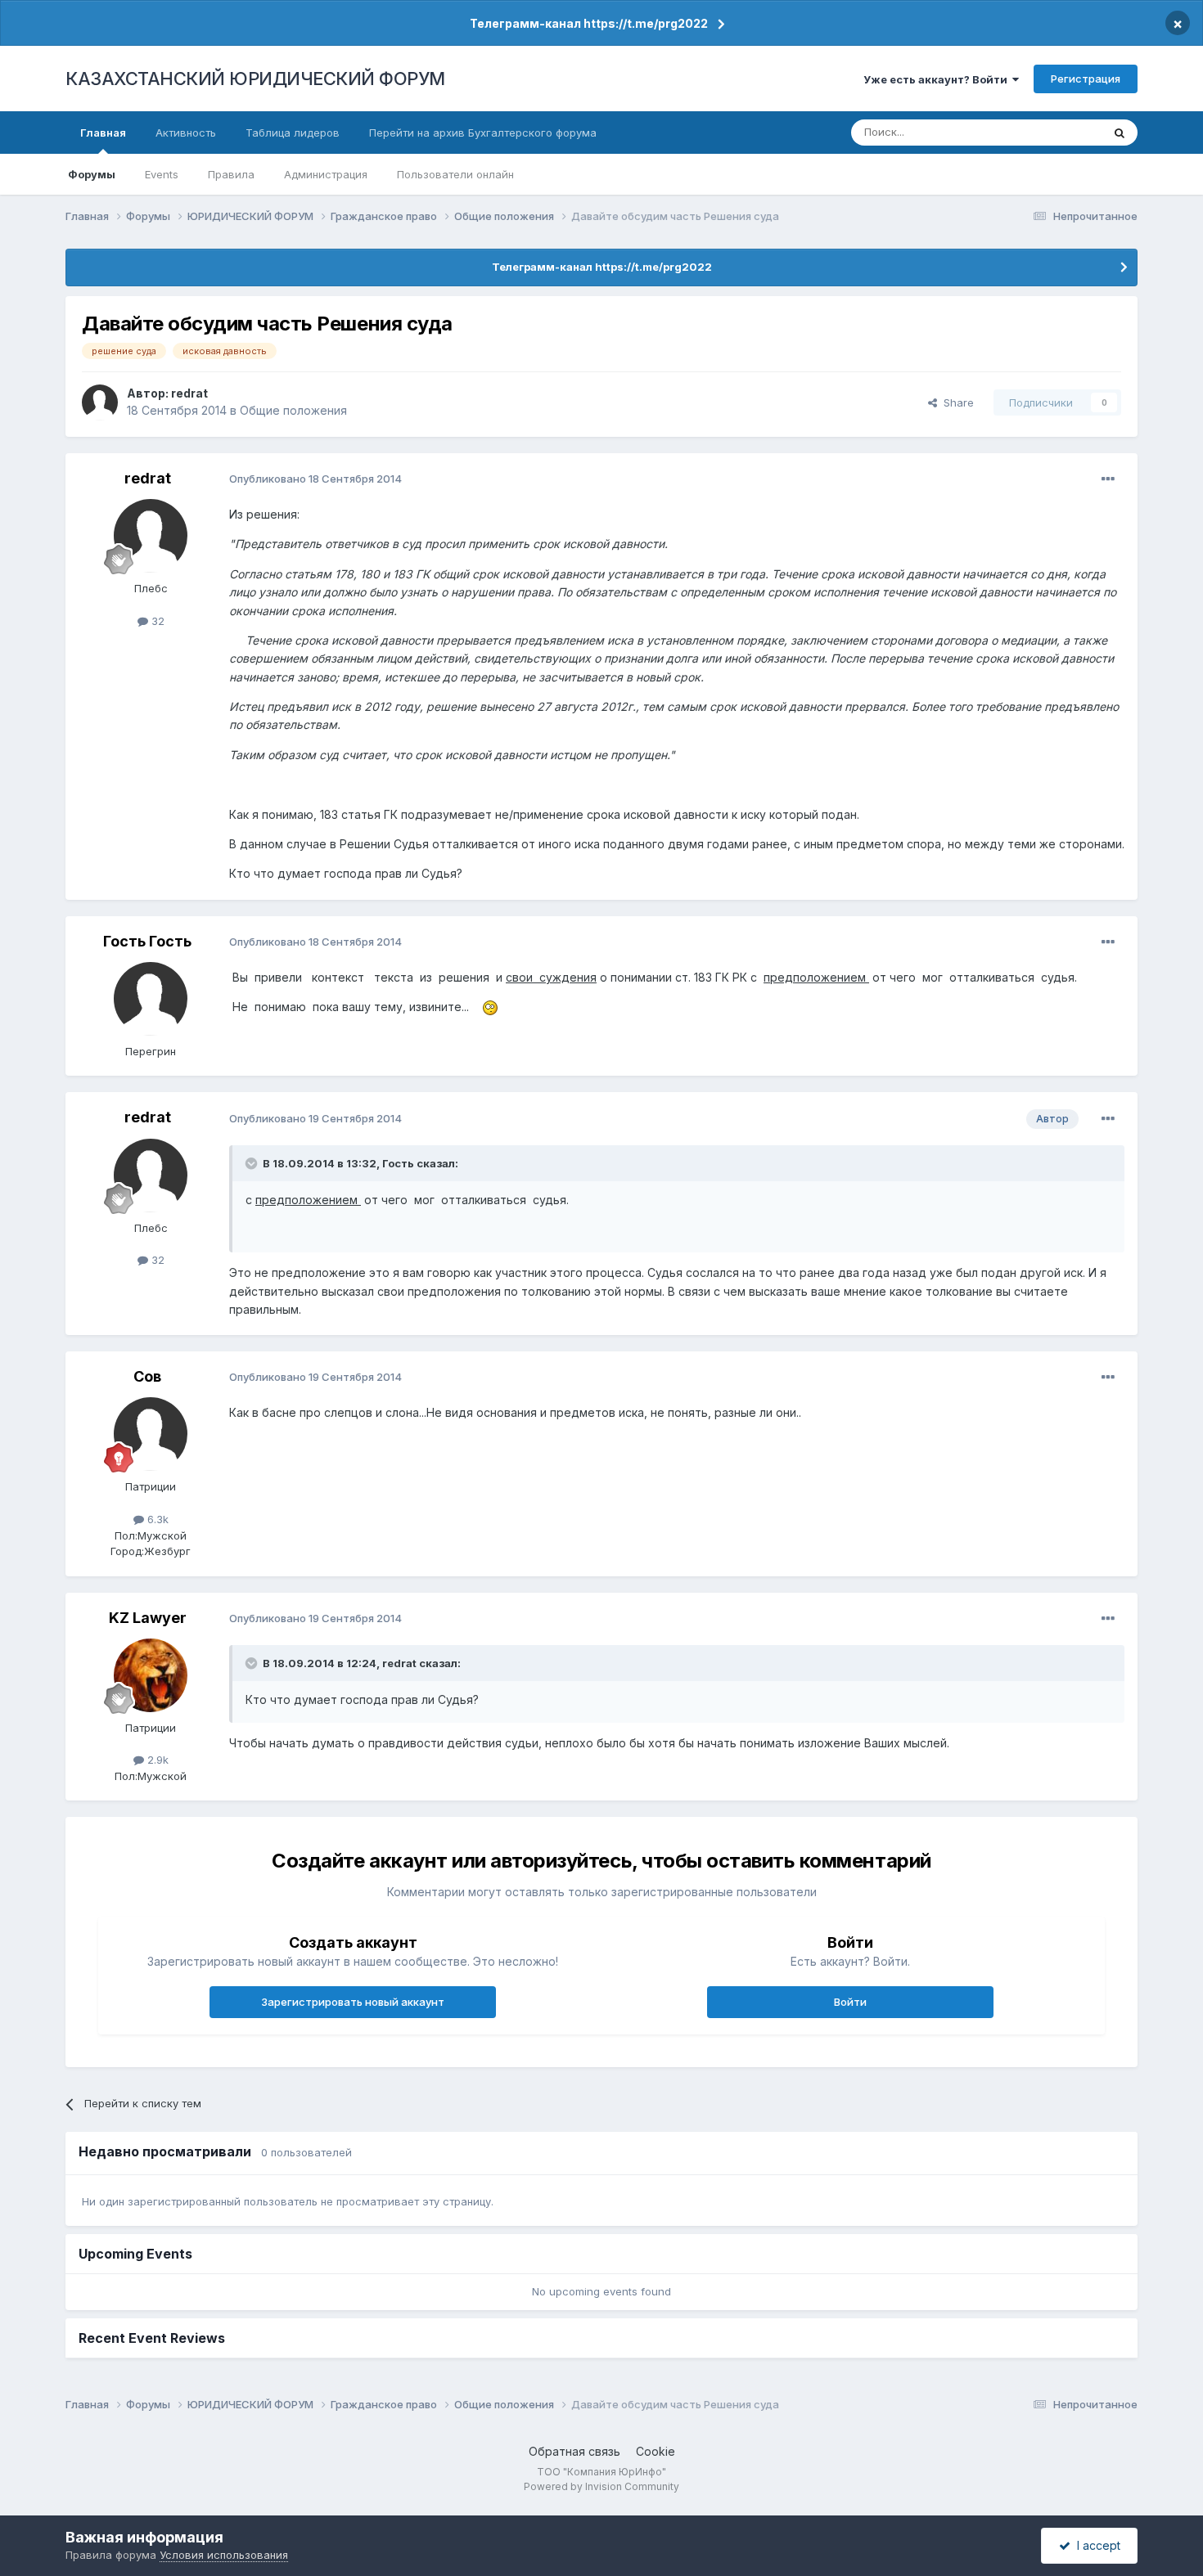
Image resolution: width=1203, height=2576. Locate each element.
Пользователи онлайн (455, 174)
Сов (147, 1376)
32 (156, 621)
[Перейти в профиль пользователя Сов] (151, 1434)
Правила (231, 174)
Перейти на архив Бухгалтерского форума (483, 133)
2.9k (156, 1760)
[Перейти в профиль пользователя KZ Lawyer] (151, 1675)
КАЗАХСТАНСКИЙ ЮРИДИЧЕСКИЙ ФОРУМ (255, 79)
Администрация (326, 174)
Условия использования (224, 2555)
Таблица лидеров (293, 133)
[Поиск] (1120, 133)
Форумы (92, 174)
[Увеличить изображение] (490, 1007)
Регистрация (1086, 79)
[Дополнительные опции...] (1108, 479)
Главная (103, 133)
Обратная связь (574, 2451)
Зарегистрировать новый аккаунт (353, 2002)
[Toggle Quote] (253, 1163)
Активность (186, 133)
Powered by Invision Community (601, 2486)
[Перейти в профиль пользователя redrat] (100, 402)
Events (162, 174)
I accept (1095, 2545)
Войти (850, 2002)
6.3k (156, 1519)
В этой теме (1050, 132)
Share (955, 402)
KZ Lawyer (148, 1618)
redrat (189, 393)
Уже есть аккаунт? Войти (938, 79)
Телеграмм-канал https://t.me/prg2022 (589, 23)
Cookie (656, 2451)
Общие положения (293, 410)
